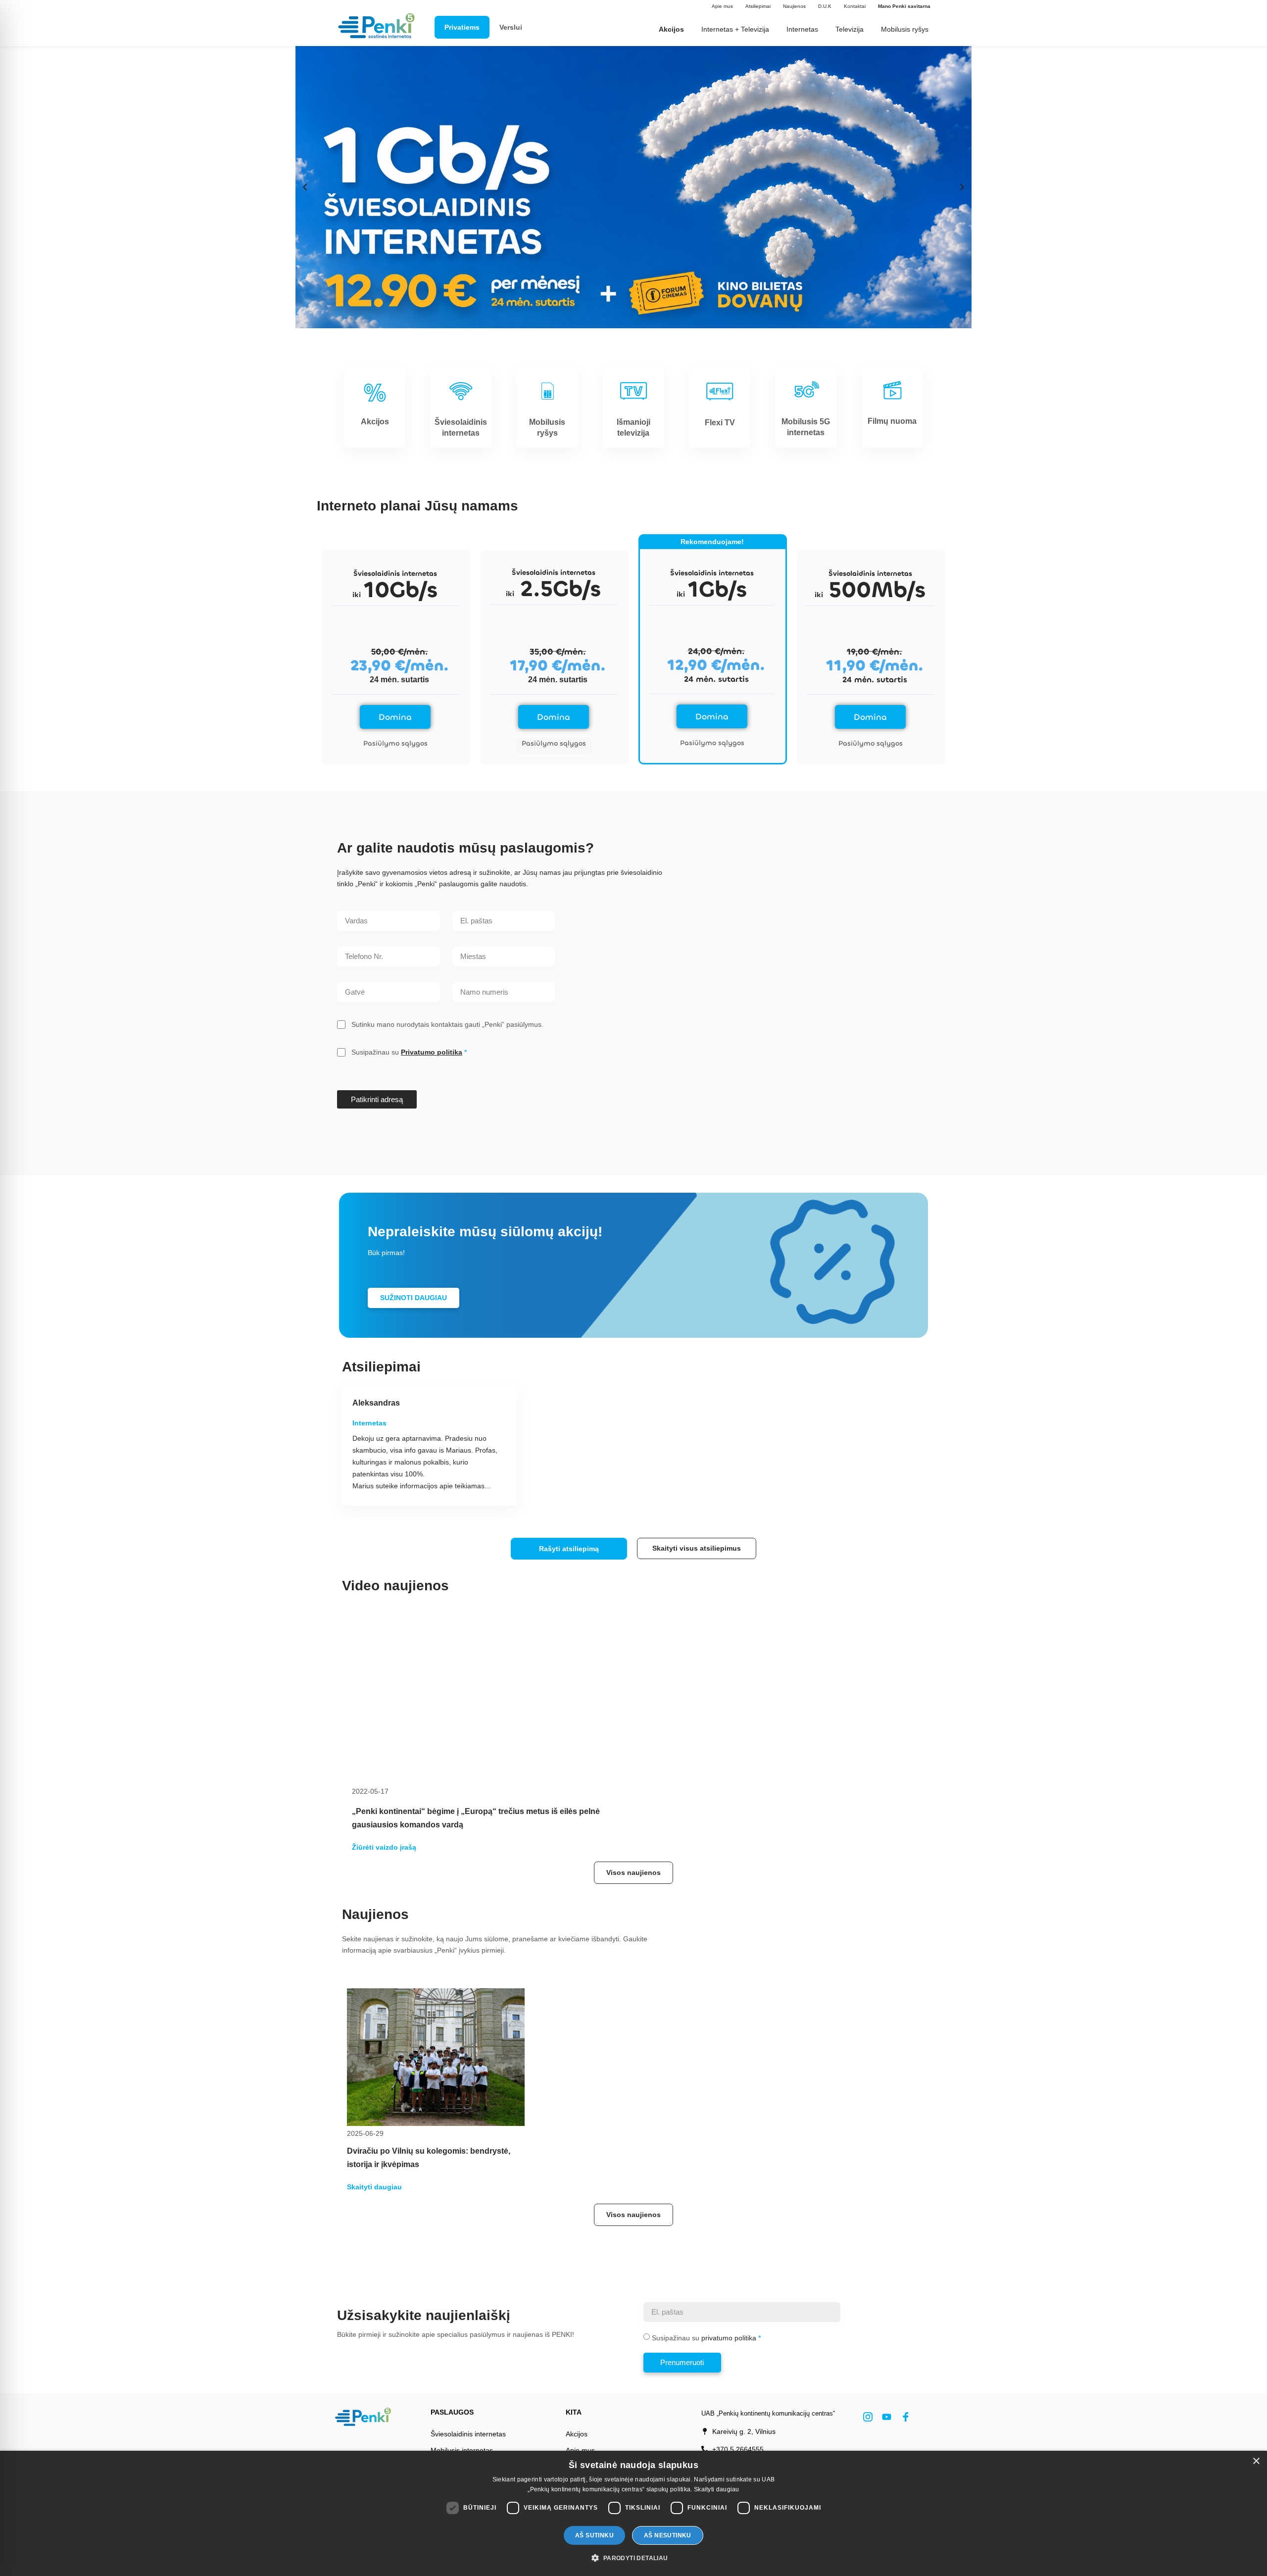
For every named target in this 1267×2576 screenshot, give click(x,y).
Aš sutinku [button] (594, 2535)
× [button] (1256, 2461)
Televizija (850, 29)
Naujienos (794, 6)
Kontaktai (855, 6)
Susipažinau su (407, 1052)
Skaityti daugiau (717, 2489)
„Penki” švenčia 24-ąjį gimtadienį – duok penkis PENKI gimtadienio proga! (777, 1834)
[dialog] (633, 2513)
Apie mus (722, 6)
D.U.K (825, 6)
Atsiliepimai (758, 6)
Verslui (511, 27)
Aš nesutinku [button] (668, 2535)
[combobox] (504, 957)
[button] (305, 187)
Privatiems (462, 27)
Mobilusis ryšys (905, 29)
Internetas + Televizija (735, 29)
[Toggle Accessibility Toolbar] (23, 2511)
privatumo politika (729, 2374)
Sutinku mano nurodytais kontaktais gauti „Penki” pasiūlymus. (447, 1024)
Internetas (802, 29)
